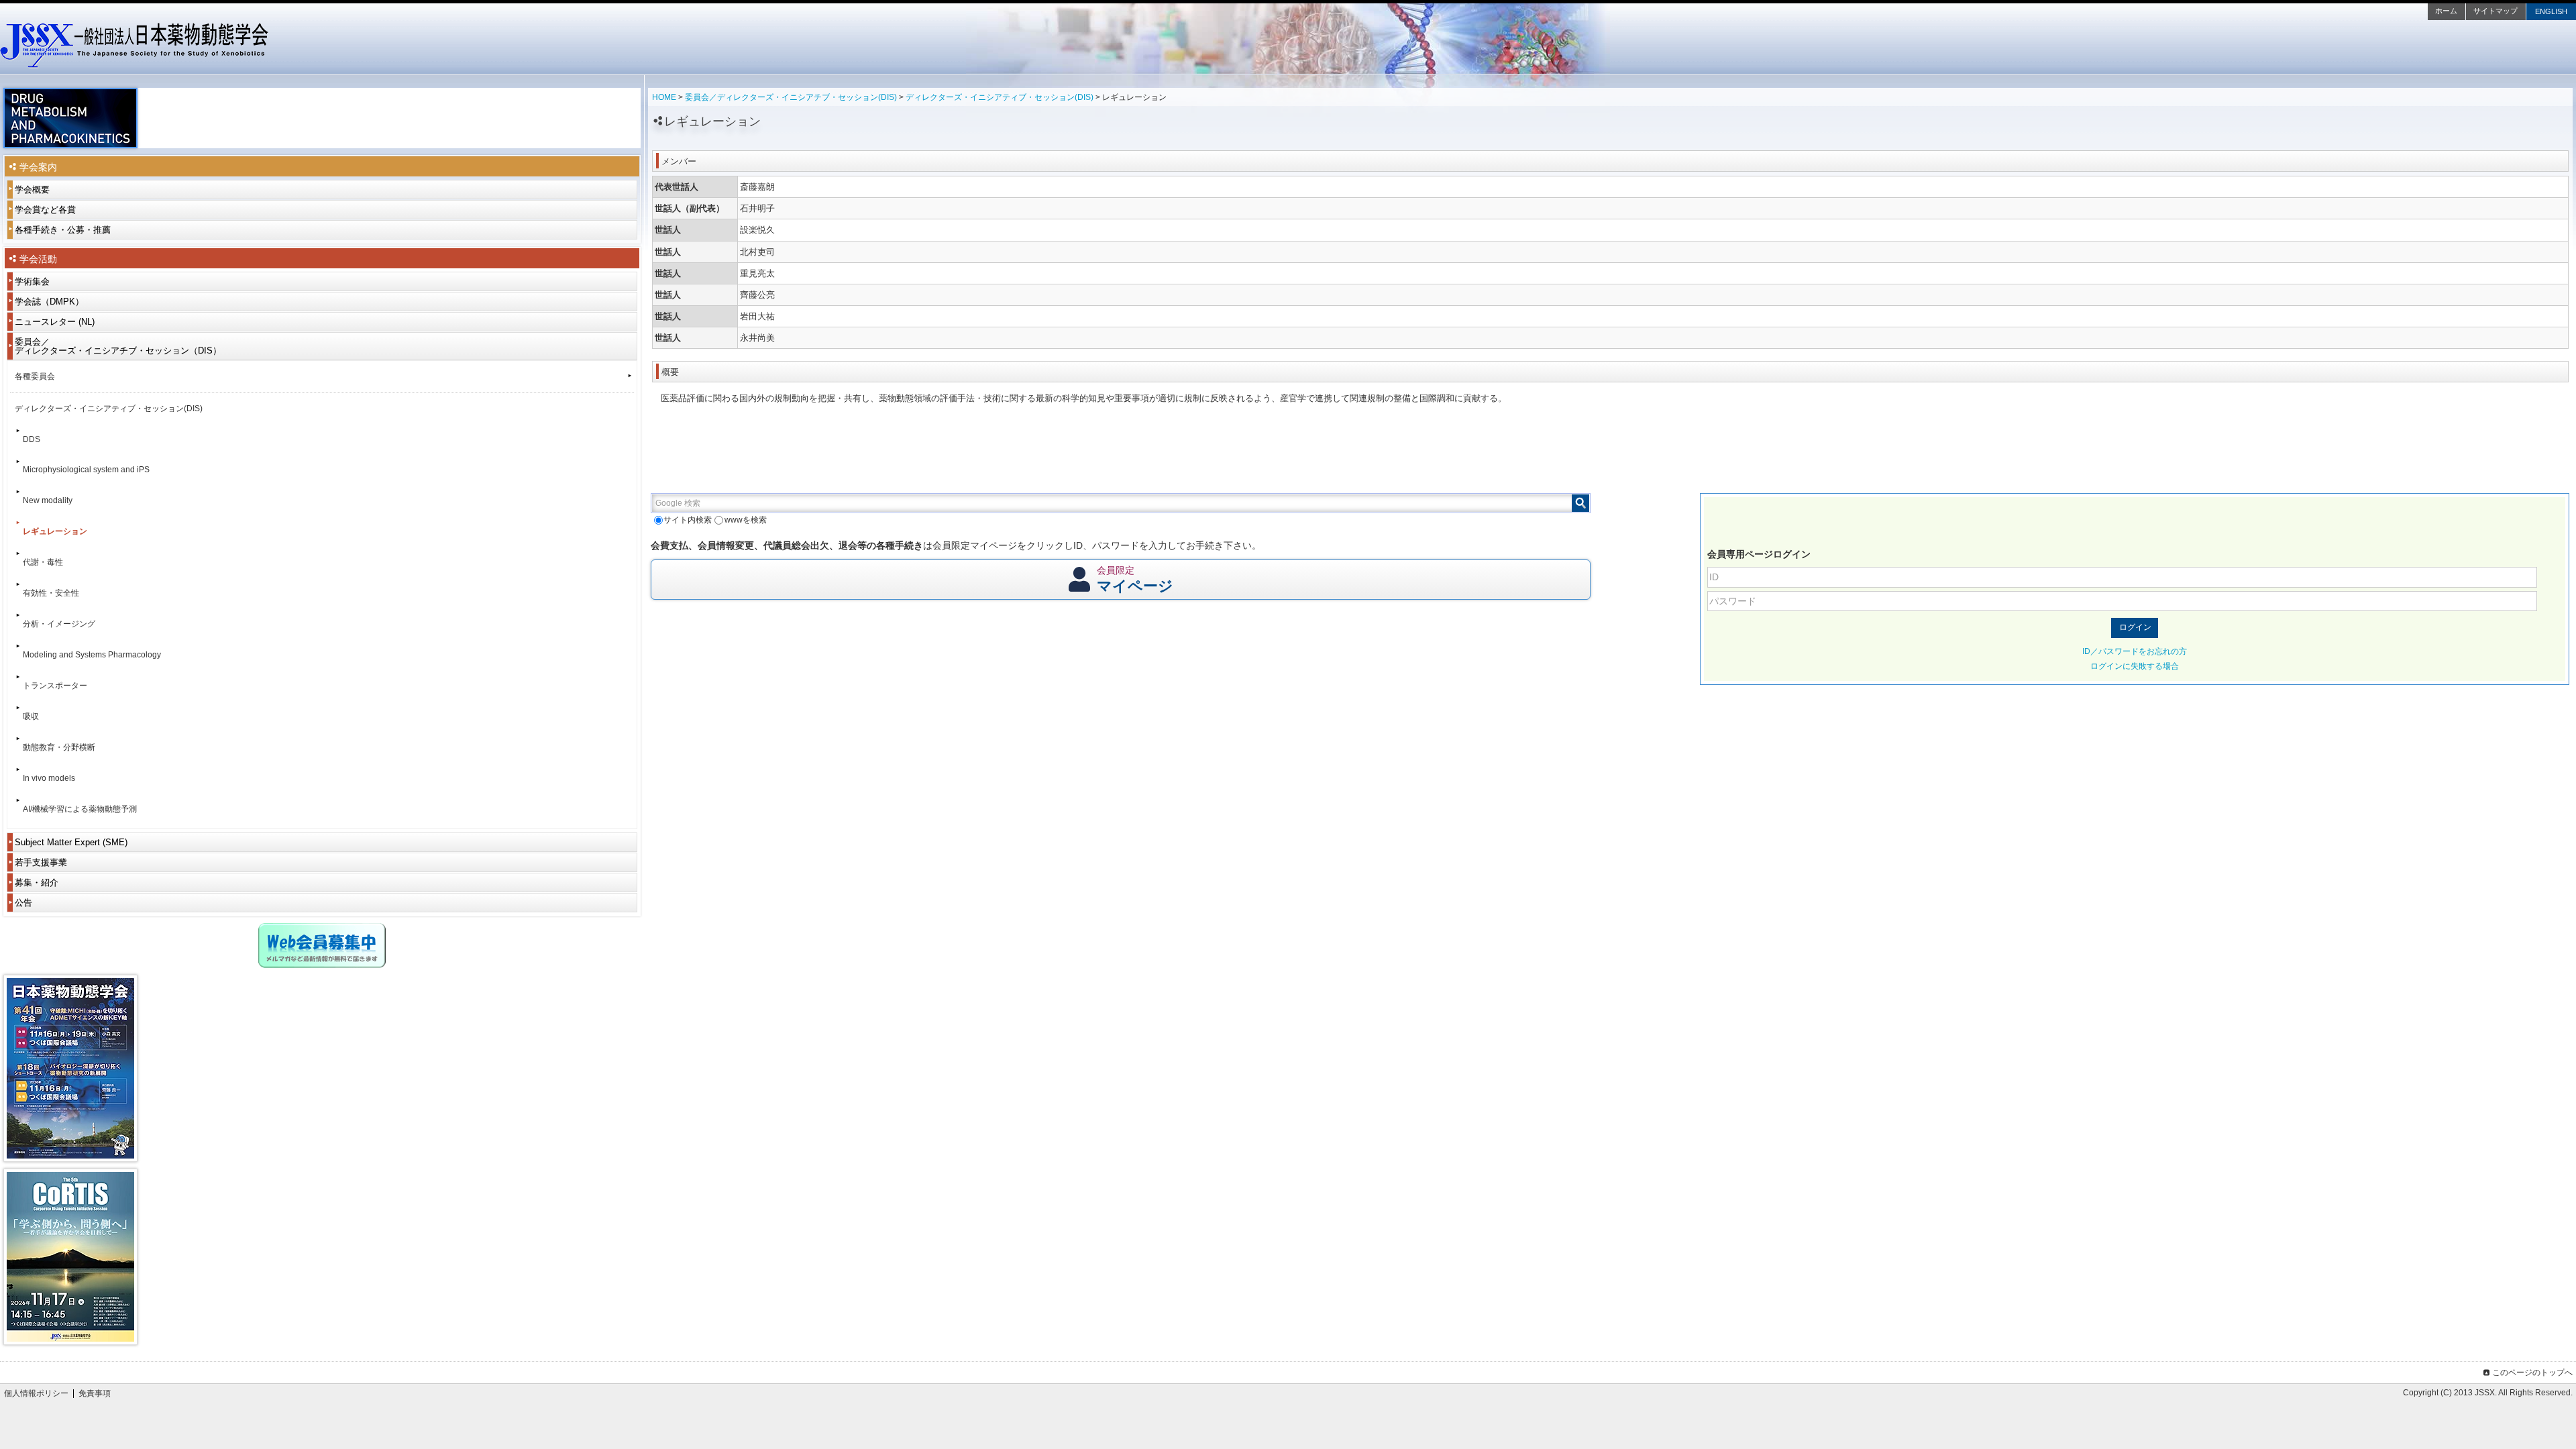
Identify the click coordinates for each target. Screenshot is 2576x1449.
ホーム (2446, 11)
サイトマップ (2495, 11)
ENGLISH (2551, 11)
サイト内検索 (688, 520)
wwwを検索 (745, 520)
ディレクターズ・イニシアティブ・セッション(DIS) (1000, 97)
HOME (664, 97)
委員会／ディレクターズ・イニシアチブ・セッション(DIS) (791, 97)
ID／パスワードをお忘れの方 (2135, 651)
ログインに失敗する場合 (2135, 666)
